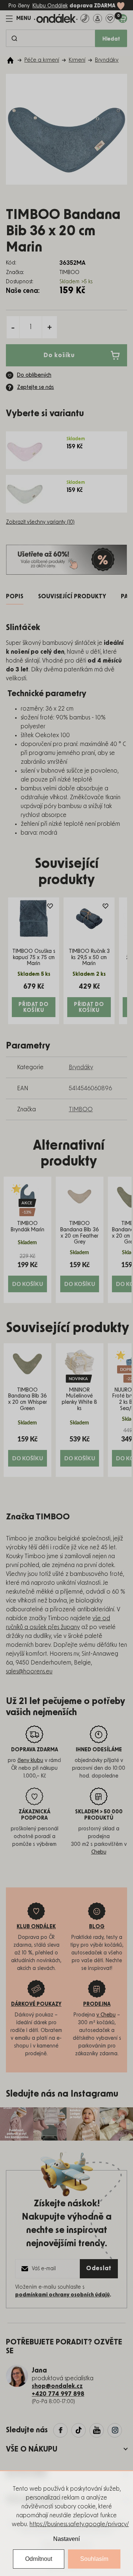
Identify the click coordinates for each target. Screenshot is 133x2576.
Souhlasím (94, 2559)
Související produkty (72, 596)
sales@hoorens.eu (29, 1672)
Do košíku (59, 355)
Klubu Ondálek (50, 6)
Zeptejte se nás (35, 387)
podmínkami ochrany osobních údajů (62, 2295)
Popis (15, 596)
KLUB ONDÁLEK (36, 1927)
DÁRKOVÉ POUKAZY (36, 2004)
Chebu (99, 1852)
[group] (28, 1240)
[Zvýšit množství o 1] (50, 327)
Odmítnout (39, 2559)
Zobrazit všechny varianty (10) (40, 522)
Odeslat (99, 2268)
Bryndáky (81, 1067)
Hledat (111, 39)
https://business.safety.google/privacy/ (79, 2524)
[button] (28, 1272)
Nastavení (66, 2539)
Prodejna (97, 2004)
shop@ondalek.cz (57, 2386)
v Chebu (106, 2015)
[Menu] (18, 18)
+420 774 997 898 (58, 2394)
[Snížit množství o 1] (13, 327)
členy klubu (30, 1761)
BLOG (97, 1927)
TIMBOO (81, 1109)
